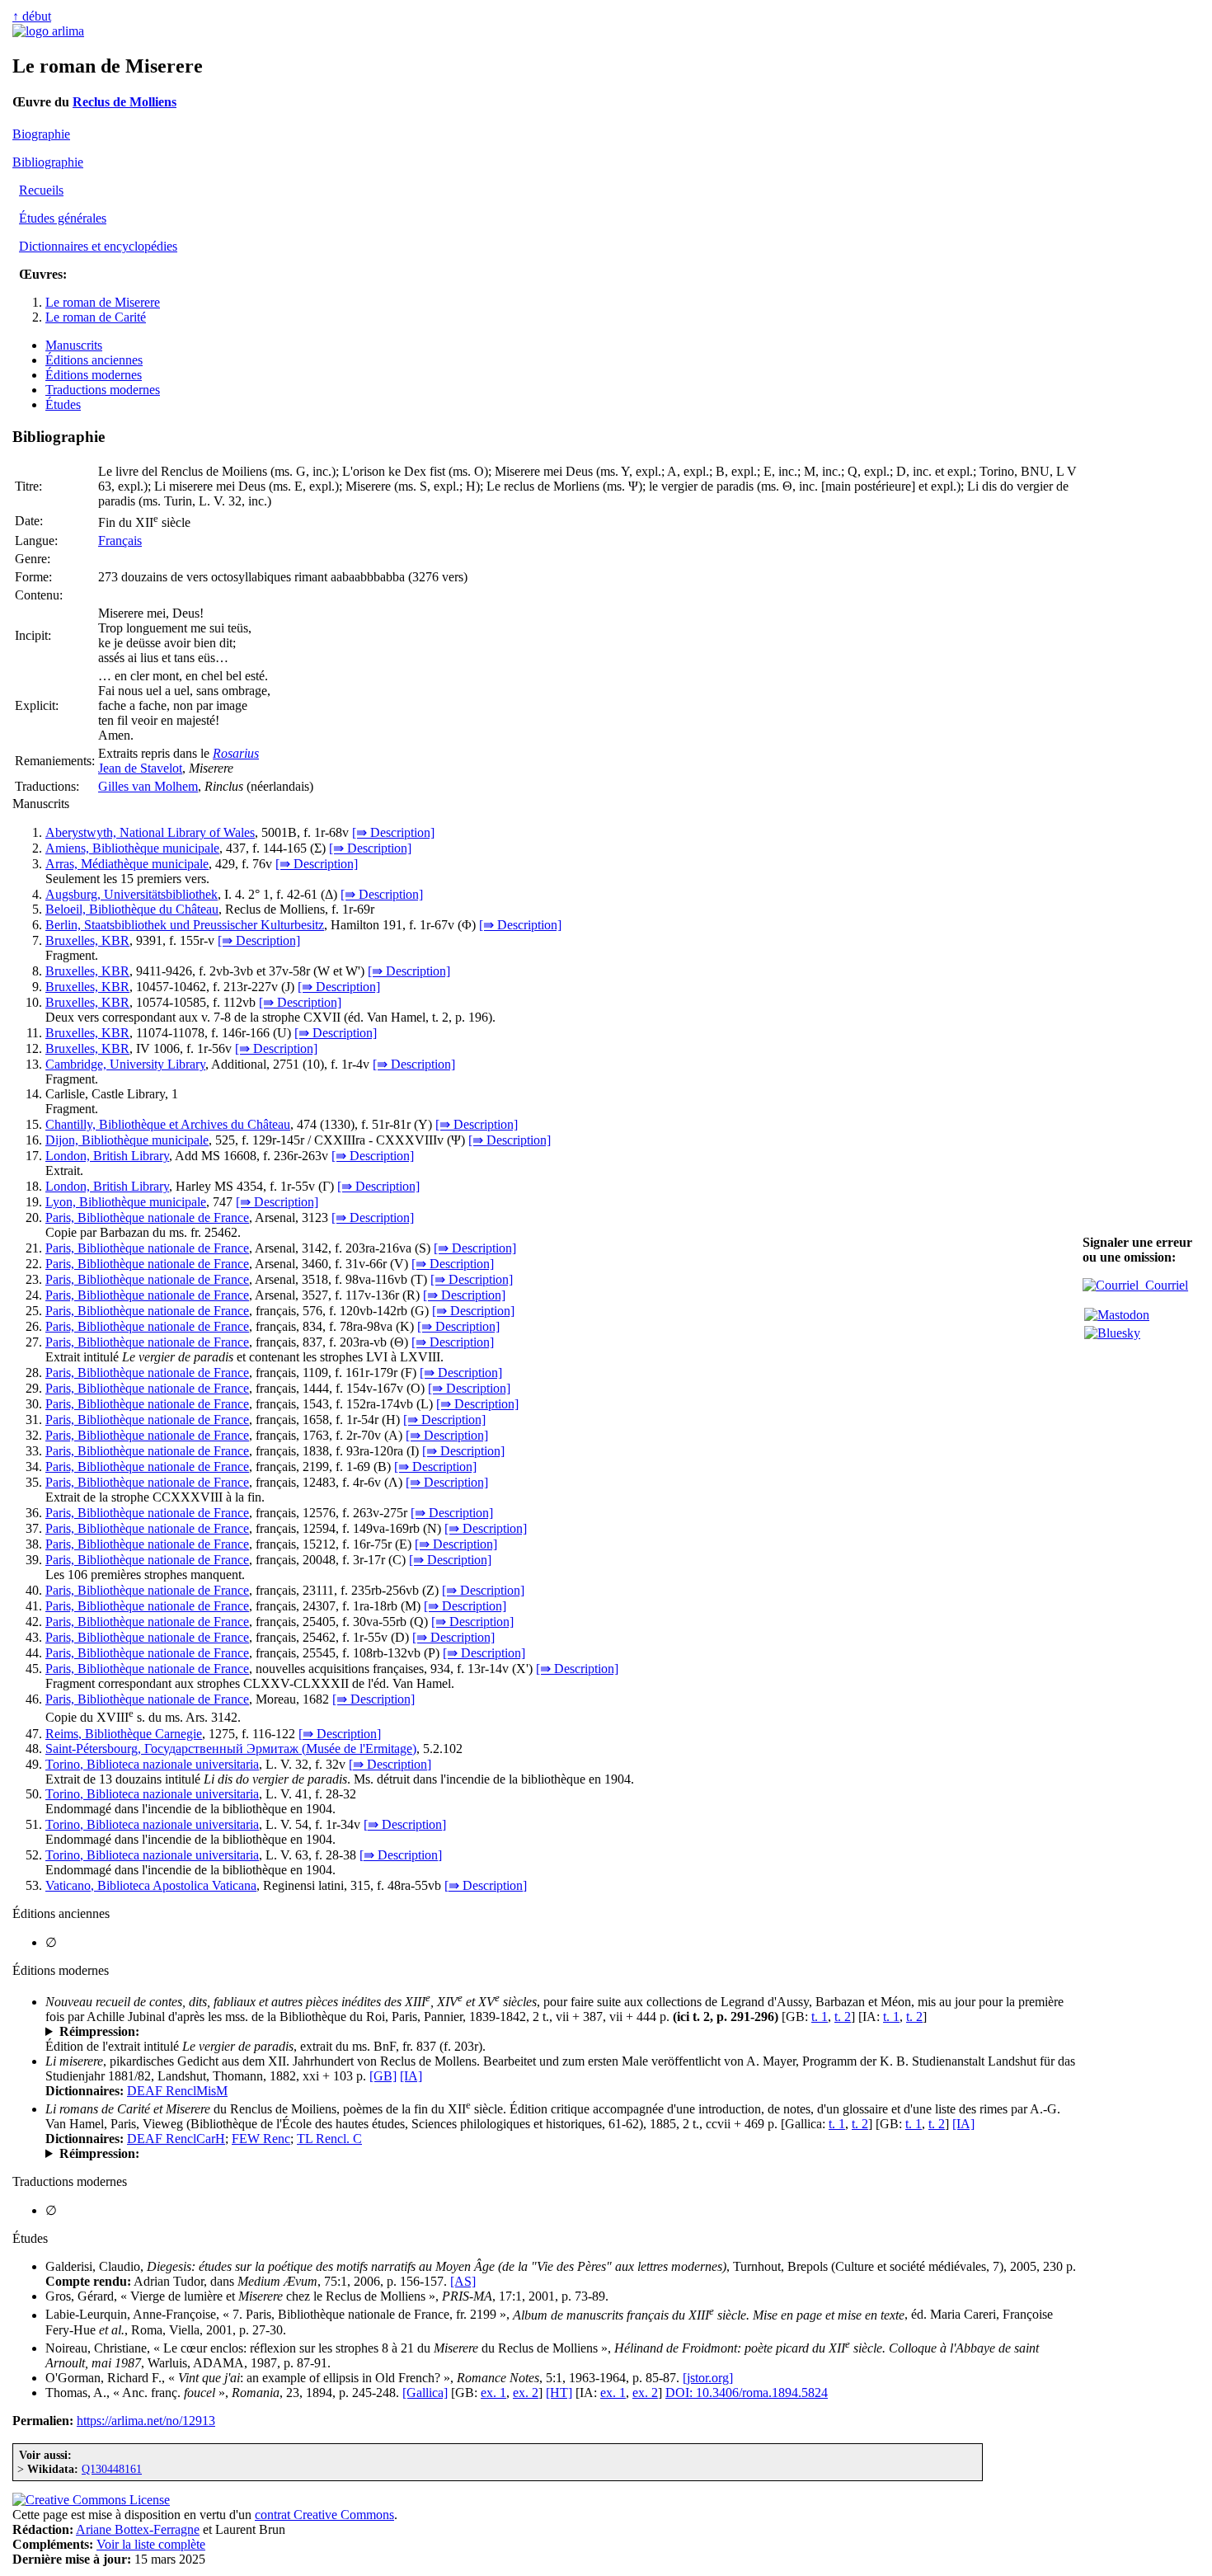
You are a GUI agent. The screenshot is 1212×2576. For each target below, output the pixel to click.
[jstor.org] (708, 2378)
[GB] (383, 2076)
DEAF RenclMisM (177, 2091)
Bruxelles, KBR (87, 940)
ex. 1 (493, 2393)
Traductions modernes (103, 390)
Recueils (41, 190)
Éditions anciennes (94, 360)
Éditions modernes (94, 375)
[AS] (463, 2281)
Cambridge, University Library (125, 1064)
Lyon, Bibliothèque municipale (126, 1202)
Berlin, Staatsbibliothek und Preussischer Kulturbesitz (185, 925)
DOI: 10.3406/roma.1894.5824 (747, 2393)
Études (63, 404)
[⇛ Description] (393, 832)
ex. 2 (526, 2393)
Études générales (63, 218)
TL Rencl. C (329, 2139)
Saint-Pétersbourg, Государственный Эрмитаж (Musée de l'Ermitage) (231, 1749)
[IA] (411, 2076)
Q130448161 (112, 2469)
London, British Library (107, 1156)
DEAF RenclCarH (176, 2139)
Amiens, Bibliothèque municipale (132, 848)
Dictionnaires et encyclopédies (98, 246)
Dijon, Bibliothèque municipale (127, 1140)
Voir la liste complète (151, 2544)
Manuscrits (74, 345)
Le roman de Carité (96, 317)
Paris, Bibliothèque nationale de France (147, 1217)
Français (120, 541)
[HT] (559, 2393)
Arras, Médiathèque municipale (127, 864)
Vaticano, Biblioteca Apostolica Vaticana (151, 1885)
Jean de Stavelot (140, 768)
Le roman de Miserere (103, 302)
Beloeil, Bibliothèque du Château (132, 909)
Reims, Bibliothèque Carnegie (124, 1734)
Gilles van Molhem (148, 786)
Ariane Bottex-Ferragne (138, 2529)
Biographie (41, 134)
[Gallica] (425, 2393)
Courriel (1163, 1285)
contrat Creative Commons (324, 2515)
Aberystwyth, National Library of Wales (150, 832)
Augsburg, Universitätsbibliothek (132, 894)
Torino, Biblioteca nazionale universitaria (152, 1764)
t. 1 (820, 2017)
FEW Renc (261, 2139)
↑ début (32, 16)
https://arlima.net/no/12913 (146, 2421)
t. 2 (843, 2017)
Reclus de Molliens (124, 102)
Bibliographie (48, 162)
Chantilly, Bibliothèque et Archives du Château (168, 1124)
